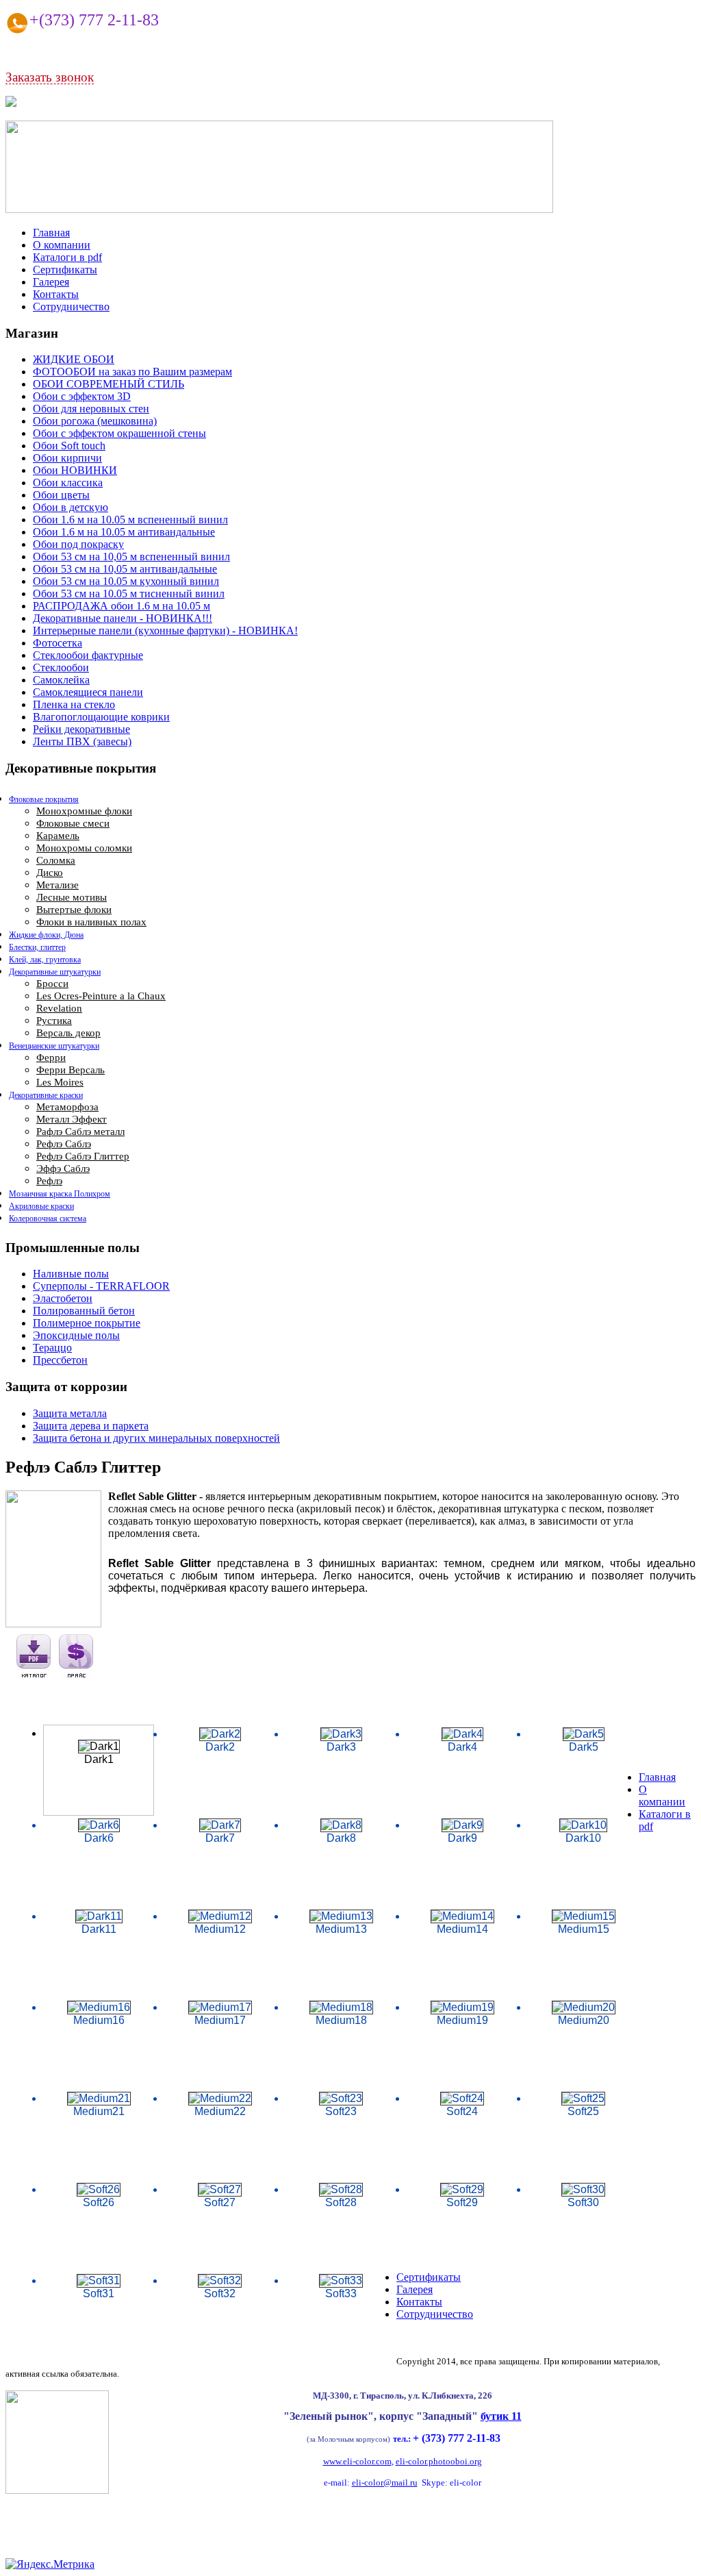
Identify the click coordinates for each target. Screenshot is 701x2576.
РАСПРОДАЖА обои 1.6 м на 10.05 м (122, 606)
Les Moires (60, 1082)
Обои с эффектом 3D (82, 396)
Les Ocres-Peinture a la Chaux (101, 996)
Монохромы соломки (84, 848)
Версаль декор (68, 1033)
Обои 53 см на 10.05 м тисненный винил (129, 593)
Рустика (54, 1021)
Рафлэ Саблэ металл (80, 1131)
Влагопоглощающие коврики (101, 717)
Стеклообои (61, 667)
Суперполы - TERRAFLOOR (101, 1286)
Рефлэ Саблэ (64, 1144)
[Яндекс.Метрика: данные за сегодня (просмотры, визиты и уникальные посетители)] (50, 2564)
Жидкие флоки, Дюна (46, 935)
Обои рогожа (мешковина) (95, 421)
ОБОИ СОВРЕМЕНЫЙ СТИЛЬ (109, 384)
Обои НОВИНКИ (75, 470)
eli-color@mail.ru (385, 2483)
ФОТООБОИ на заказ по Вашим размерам (132, 372)
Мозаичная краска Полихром (60, 1194)
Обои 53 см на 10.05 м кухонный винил (126, 581)
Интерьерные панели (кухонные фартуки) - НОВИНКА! (165, 630)
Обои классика (68, 483)
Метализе (58, 885)
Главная (51, 233)
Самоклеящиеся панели (88, 692)
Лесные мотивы (72, 897)
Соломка (56, 860)
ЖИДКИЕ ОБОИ (74, 359)
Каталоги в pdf (67, 257)
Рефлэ (49, 1181)
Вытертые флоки (74, 910)
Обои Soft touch (69, 446)
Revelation (59, 1008)
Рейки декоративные (81, 729)
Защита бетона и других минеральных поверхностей (156, 1438)
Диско (50, 873)
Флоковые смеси (73, 823)
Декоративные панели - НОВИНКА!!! (123, 618)
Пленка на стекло (74, 704)
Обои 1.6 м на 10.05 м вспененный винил (130, 520)
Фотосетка (58, 643)
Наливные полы (71, 1274)
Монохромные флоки (84, 811)
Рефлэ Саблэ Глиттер (83, 1156)
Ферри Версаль (71, 1070)
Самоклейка (61, 680)
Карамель (58, 836)
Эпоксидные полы (76, 1335)
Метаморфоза (67, 1107)
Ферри (51, 1058)
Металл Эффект (72, 1119)
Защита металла (70, 1413)
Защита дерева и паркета (91, 1426)
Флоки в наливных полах (91, 922)
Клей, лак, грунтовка (45, 960)
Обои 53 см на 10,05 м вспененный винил (131, 557)
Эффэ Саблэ (63, 1168)
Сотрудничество (71, 307)
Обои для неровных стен (91, 409)
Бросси (52, 984)
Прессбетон (60, 1360)
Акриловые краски (41, 1206)
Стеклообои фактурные (88, 655)
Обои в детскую (71, 507)
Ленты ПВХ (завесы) (82, 741)
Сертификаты (65, 270)
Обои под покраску (78, 544)
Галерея (51, 282)
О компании (62, 245)
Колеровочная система (48, 1218)
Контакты (56, 294)
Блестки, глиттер (37, 947)
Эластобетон (63, 1298)
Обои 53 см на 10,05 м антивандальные (125, 569)
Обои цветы (61, 495)
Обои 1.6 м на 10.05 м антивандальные (124, 532)
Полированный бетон (84, 1311)
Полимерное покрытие (87, 1323)
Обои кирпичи (67, 458)
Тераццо (52, 1348)
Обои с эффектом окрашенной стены (119, 433)
